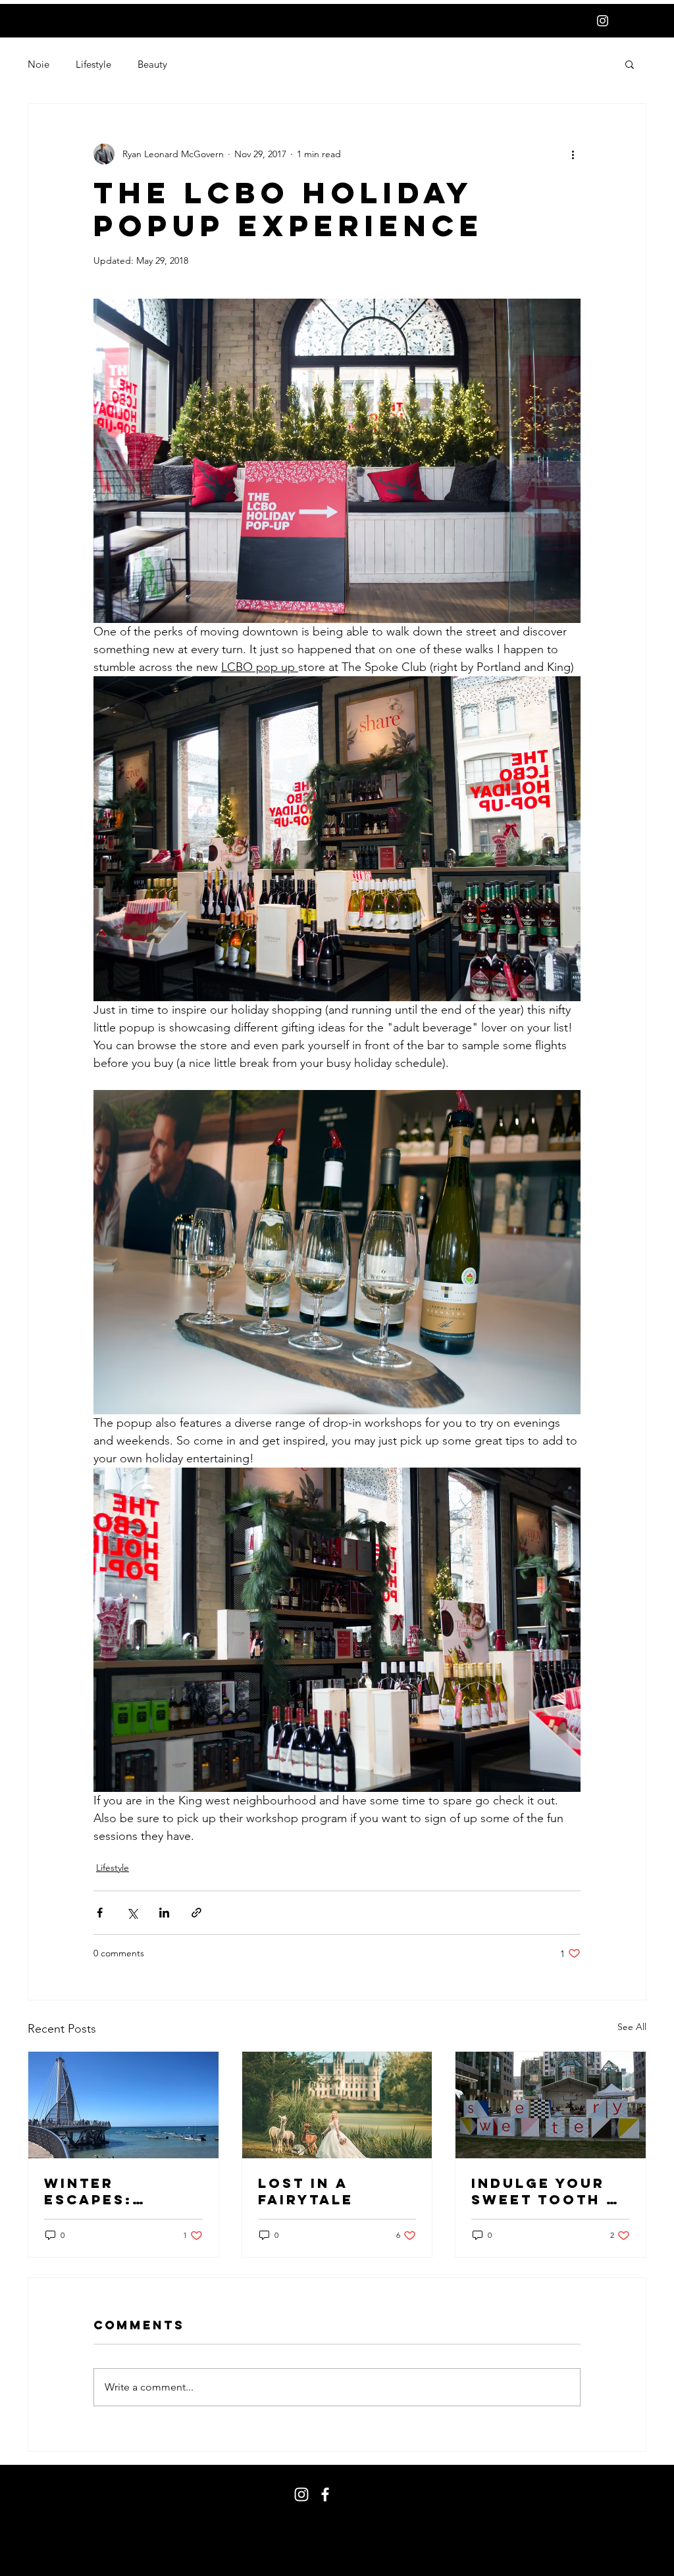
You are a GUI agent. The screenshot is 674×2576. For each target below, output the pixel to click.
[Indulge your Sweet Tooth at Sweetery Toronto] (551, 2105)
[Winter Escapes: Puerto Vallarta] (123, 2105)
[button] (630, 64)
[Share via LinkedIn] (164, 1913)
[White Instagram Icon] (603, 21)
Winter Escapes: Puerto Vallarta (90, 2191)
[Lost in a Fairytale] (337, 2105)
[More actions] (573, 154)
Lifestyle (93, 64)
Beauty (152, 64)
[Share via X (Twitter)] (132, 1913)
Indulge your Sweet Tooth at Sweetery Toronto (550, 2191)
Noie (39, 64)
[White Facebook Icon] (325, 2494)
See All (632, 2027)
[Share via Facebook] (100, 1913)
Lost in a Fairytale (306, 2191)
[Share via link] (196, 1913)
